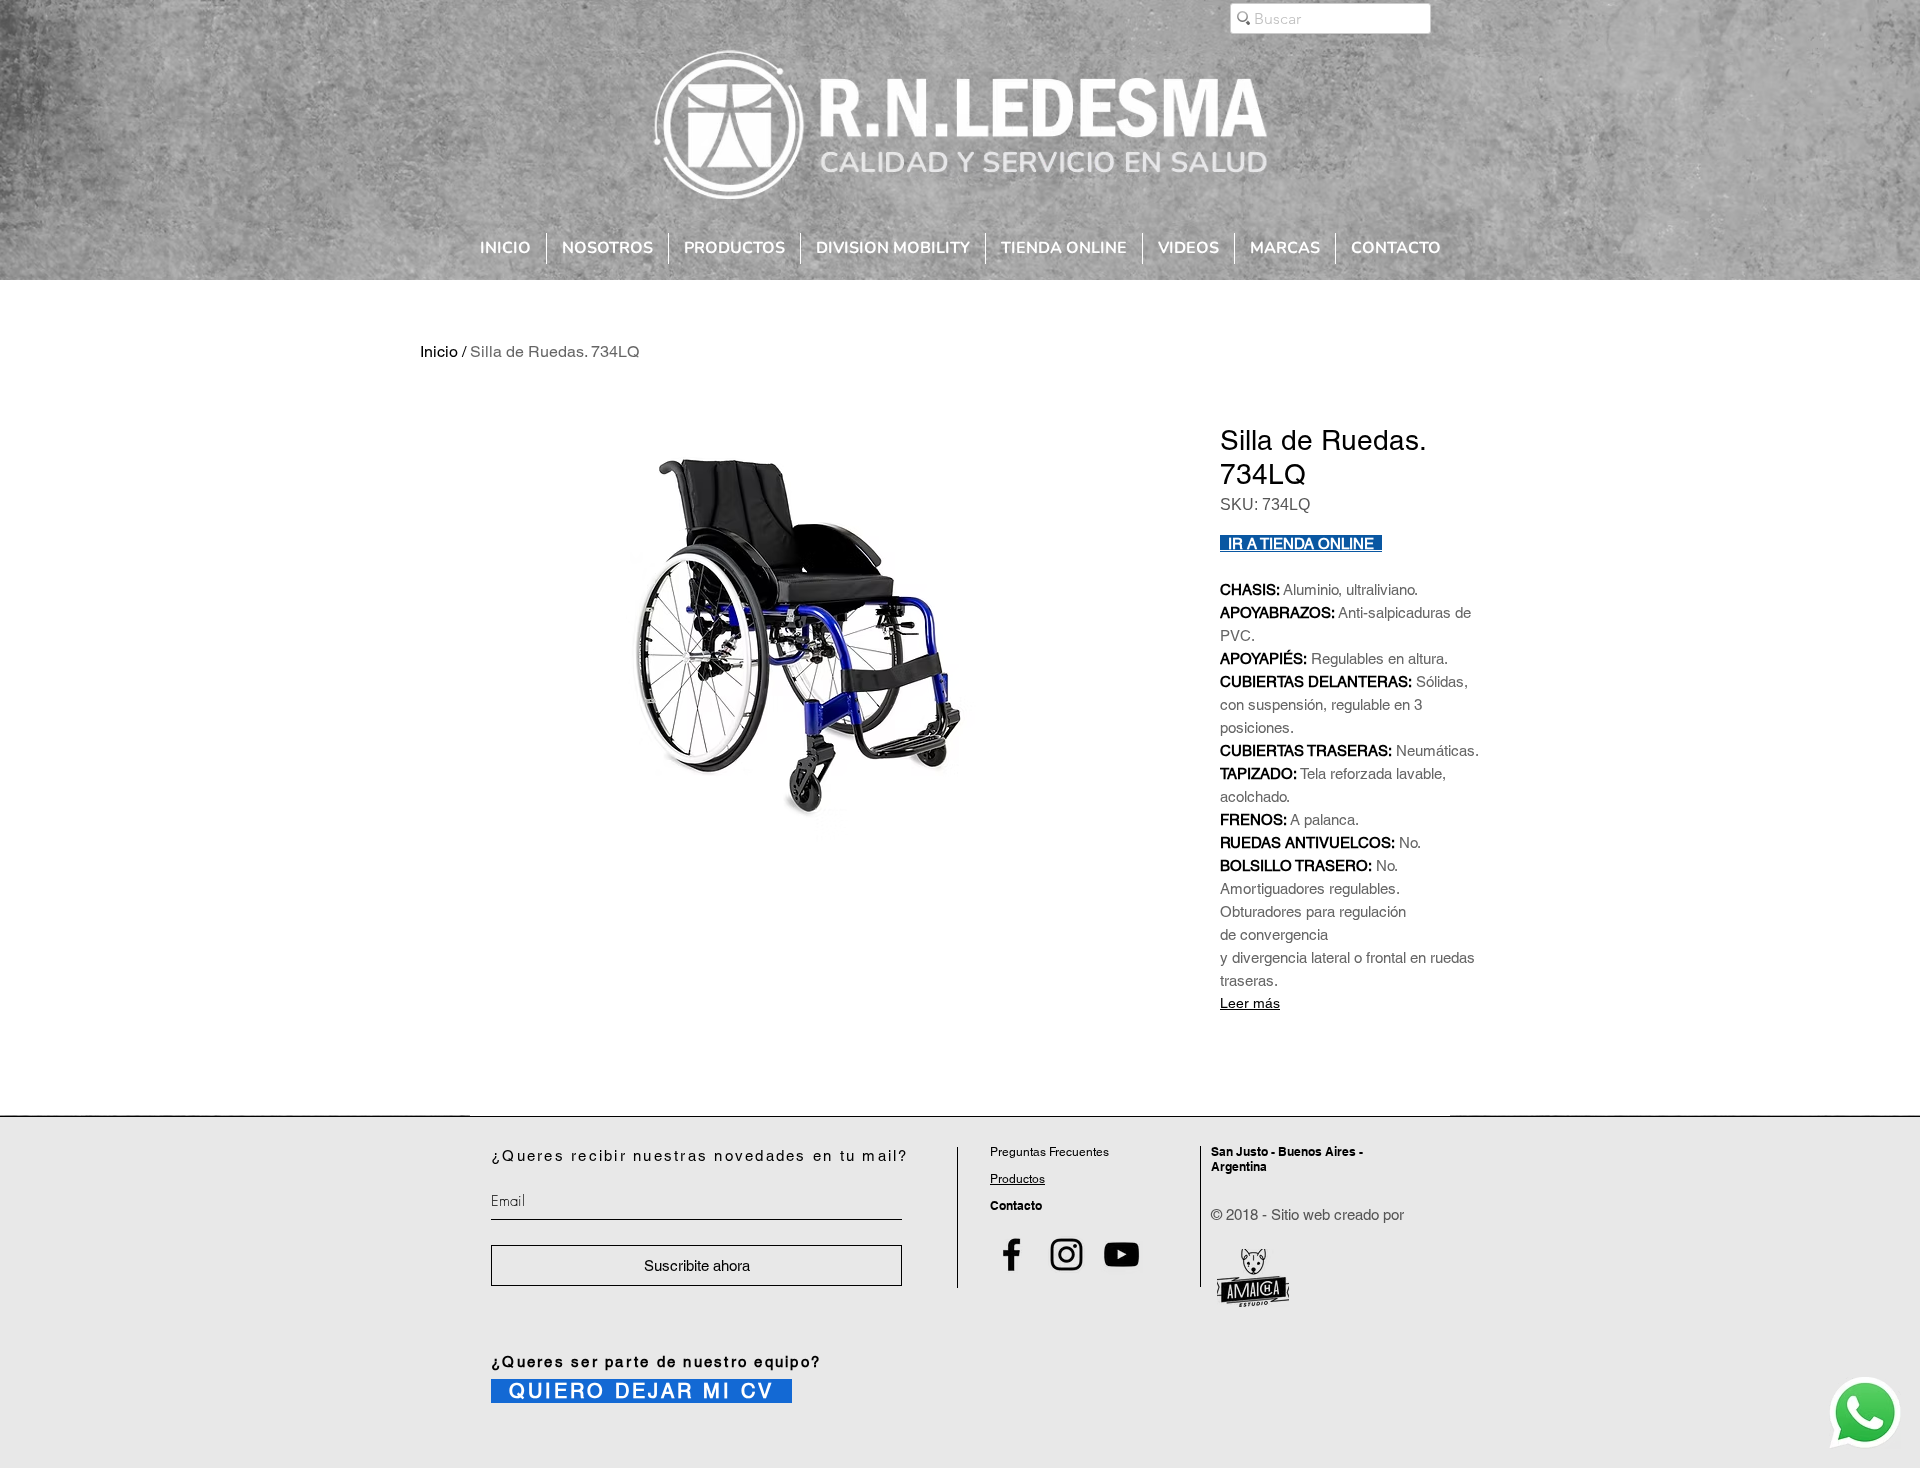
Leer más (1250, 1003)
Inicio (439, 351)
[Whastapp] (1865, 1413)
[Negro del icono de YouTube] (1121, 1254)
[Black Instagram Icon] (1066, 1254)
